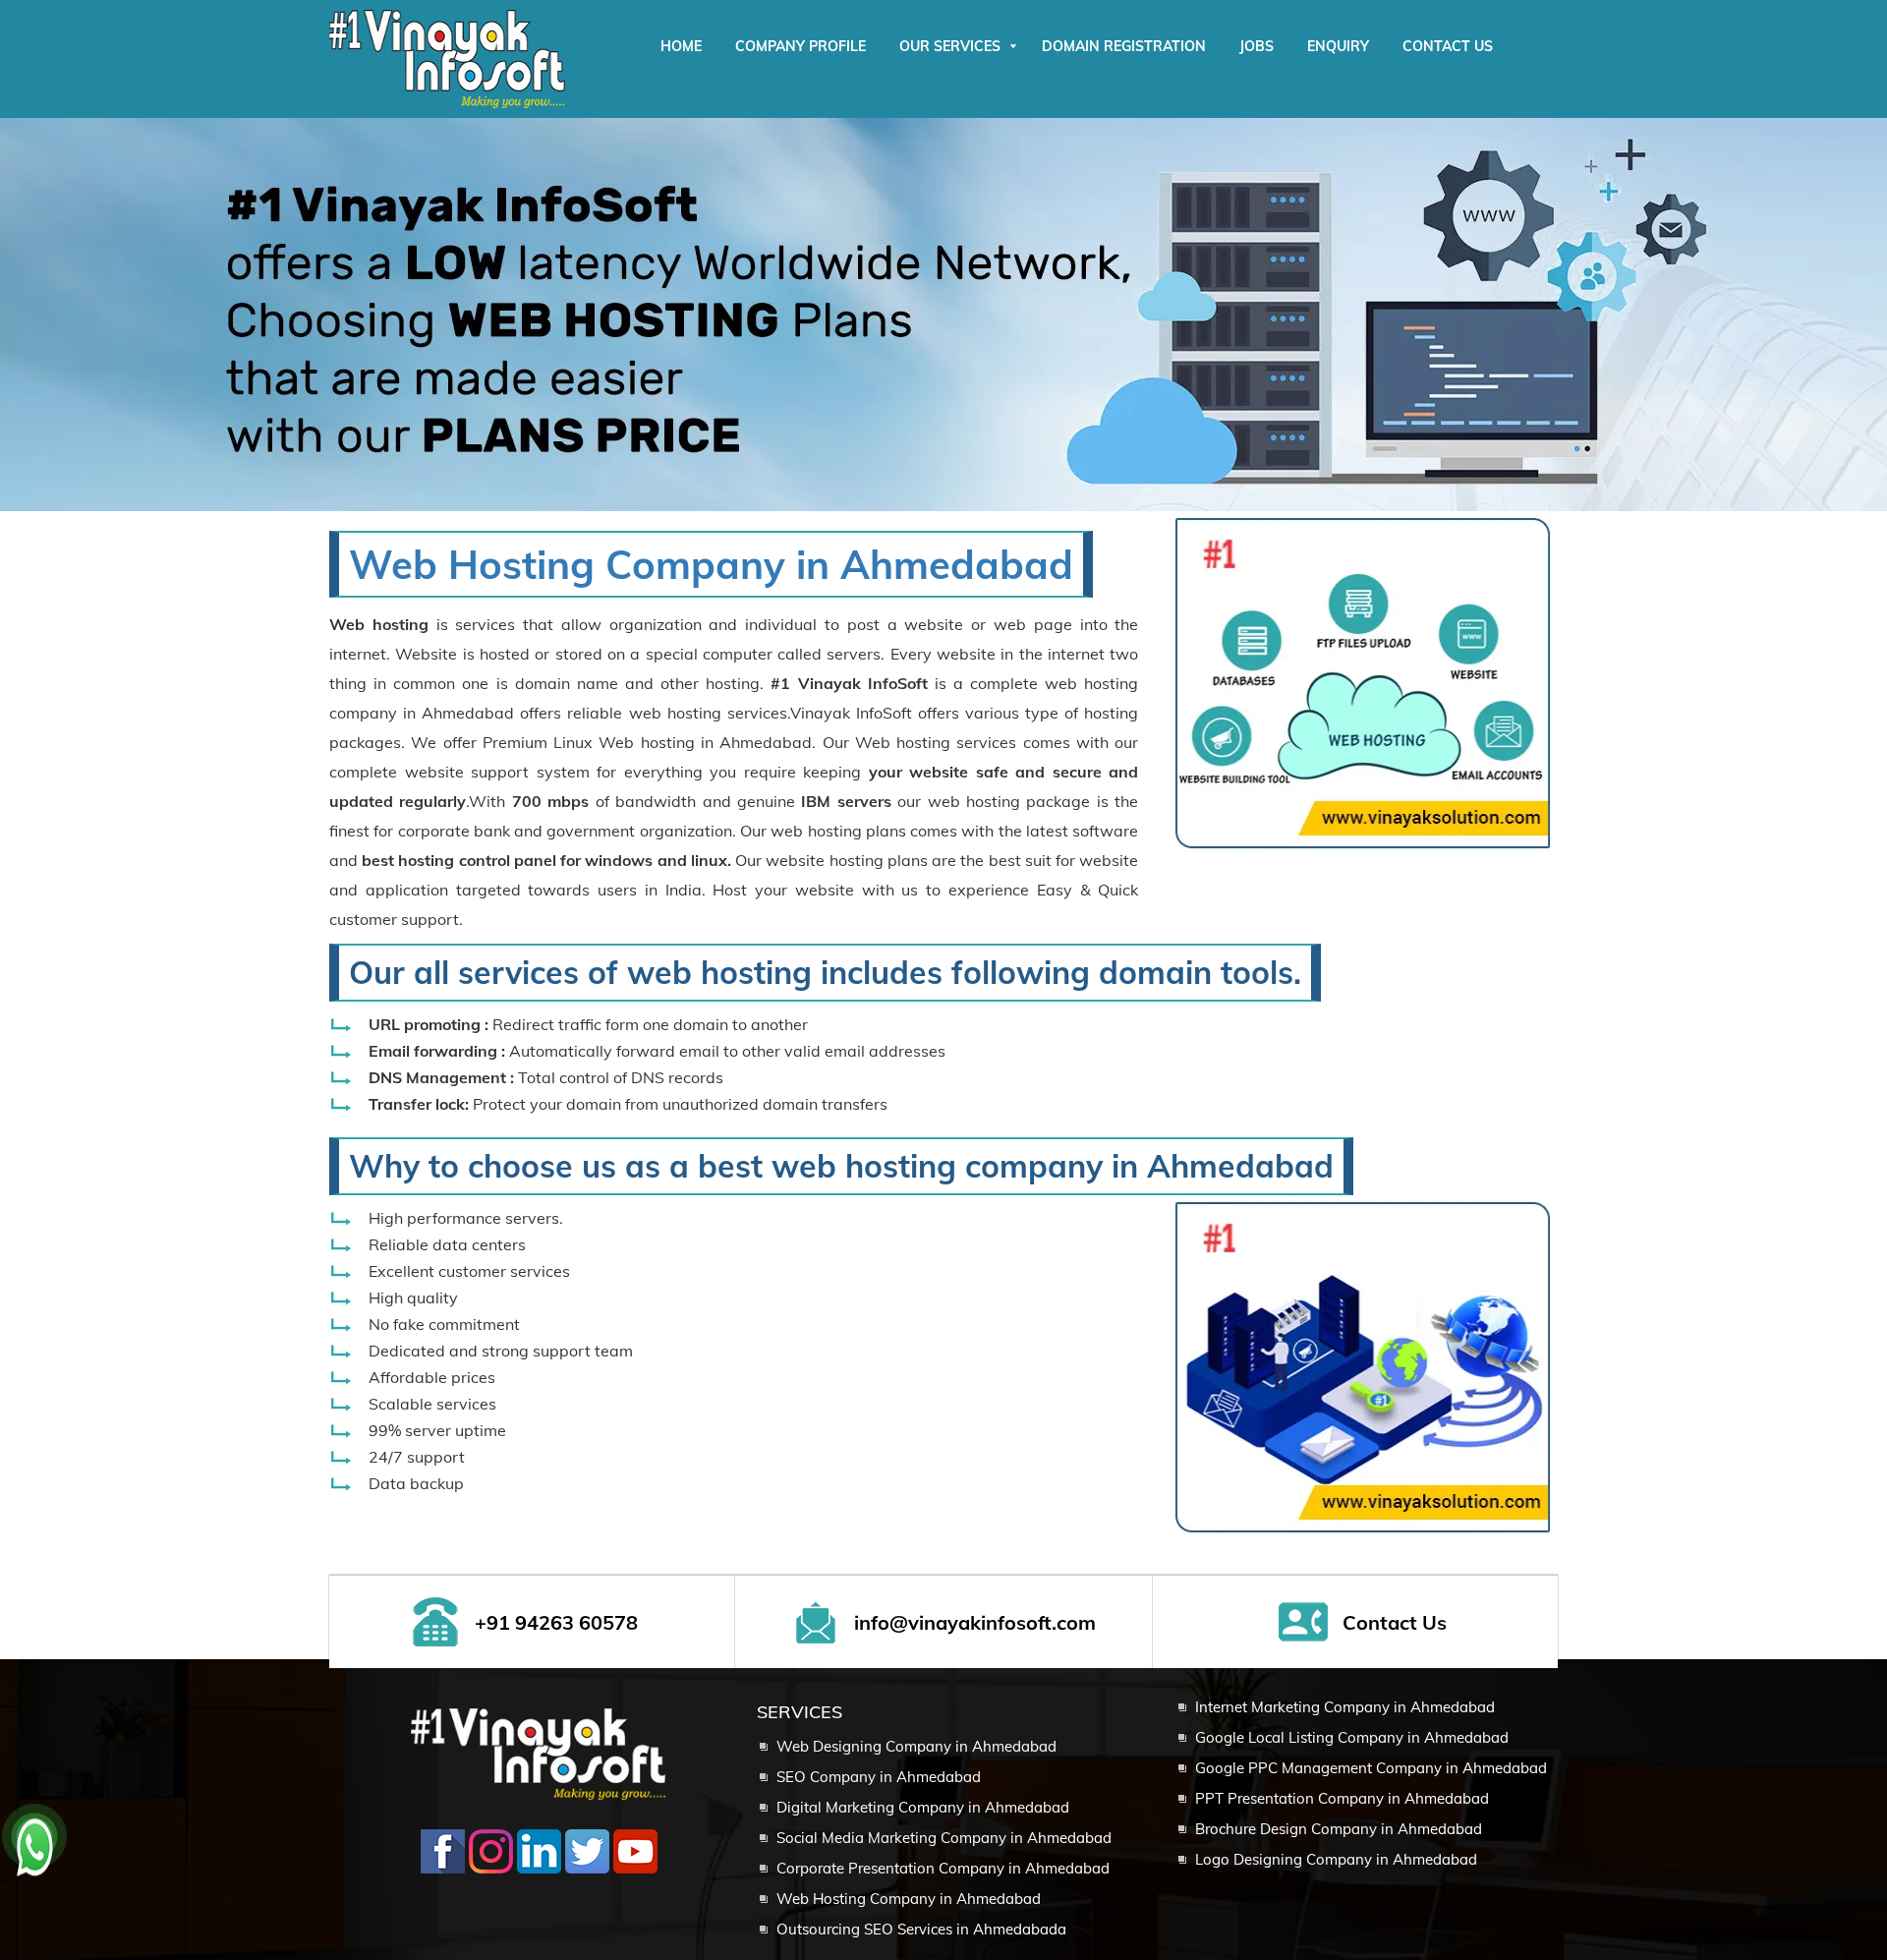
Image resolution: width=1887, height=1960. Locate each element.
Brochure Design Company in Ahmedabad (1339, 1829)
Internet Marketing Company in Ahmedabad (1345, 1707)
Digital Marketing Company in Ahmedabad (923, 1807)
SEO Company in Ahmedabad (879, 1777)
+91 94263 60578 (556, 1622)
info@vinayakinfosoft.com (975, 1622)
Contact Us (1395, 1622)
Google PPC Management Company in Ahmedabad (1371, 1768)
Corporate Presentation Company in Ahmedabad (943, 1868)
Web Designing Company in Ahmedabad (916, 1746)
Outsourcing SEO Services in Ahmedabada (921, 1929)
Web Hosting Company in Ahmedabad (711, 564)
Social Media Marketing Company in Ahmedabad (944, 1838)
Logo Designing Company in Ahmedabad (1336, 1859)
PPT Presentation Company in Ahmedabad (1342, 1798)
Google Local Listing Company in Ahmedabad (1352, 1737)
